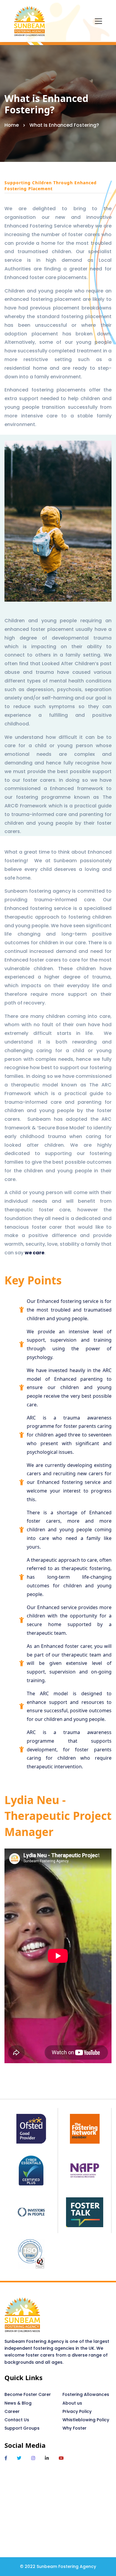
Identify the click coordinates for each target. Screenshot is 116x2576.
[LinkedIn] (47, 2458)
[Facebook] (6, 2458)
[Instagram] (33, 2458)
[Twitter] (19, 2458)
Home (12, 125)
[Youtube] (61, 2458)
